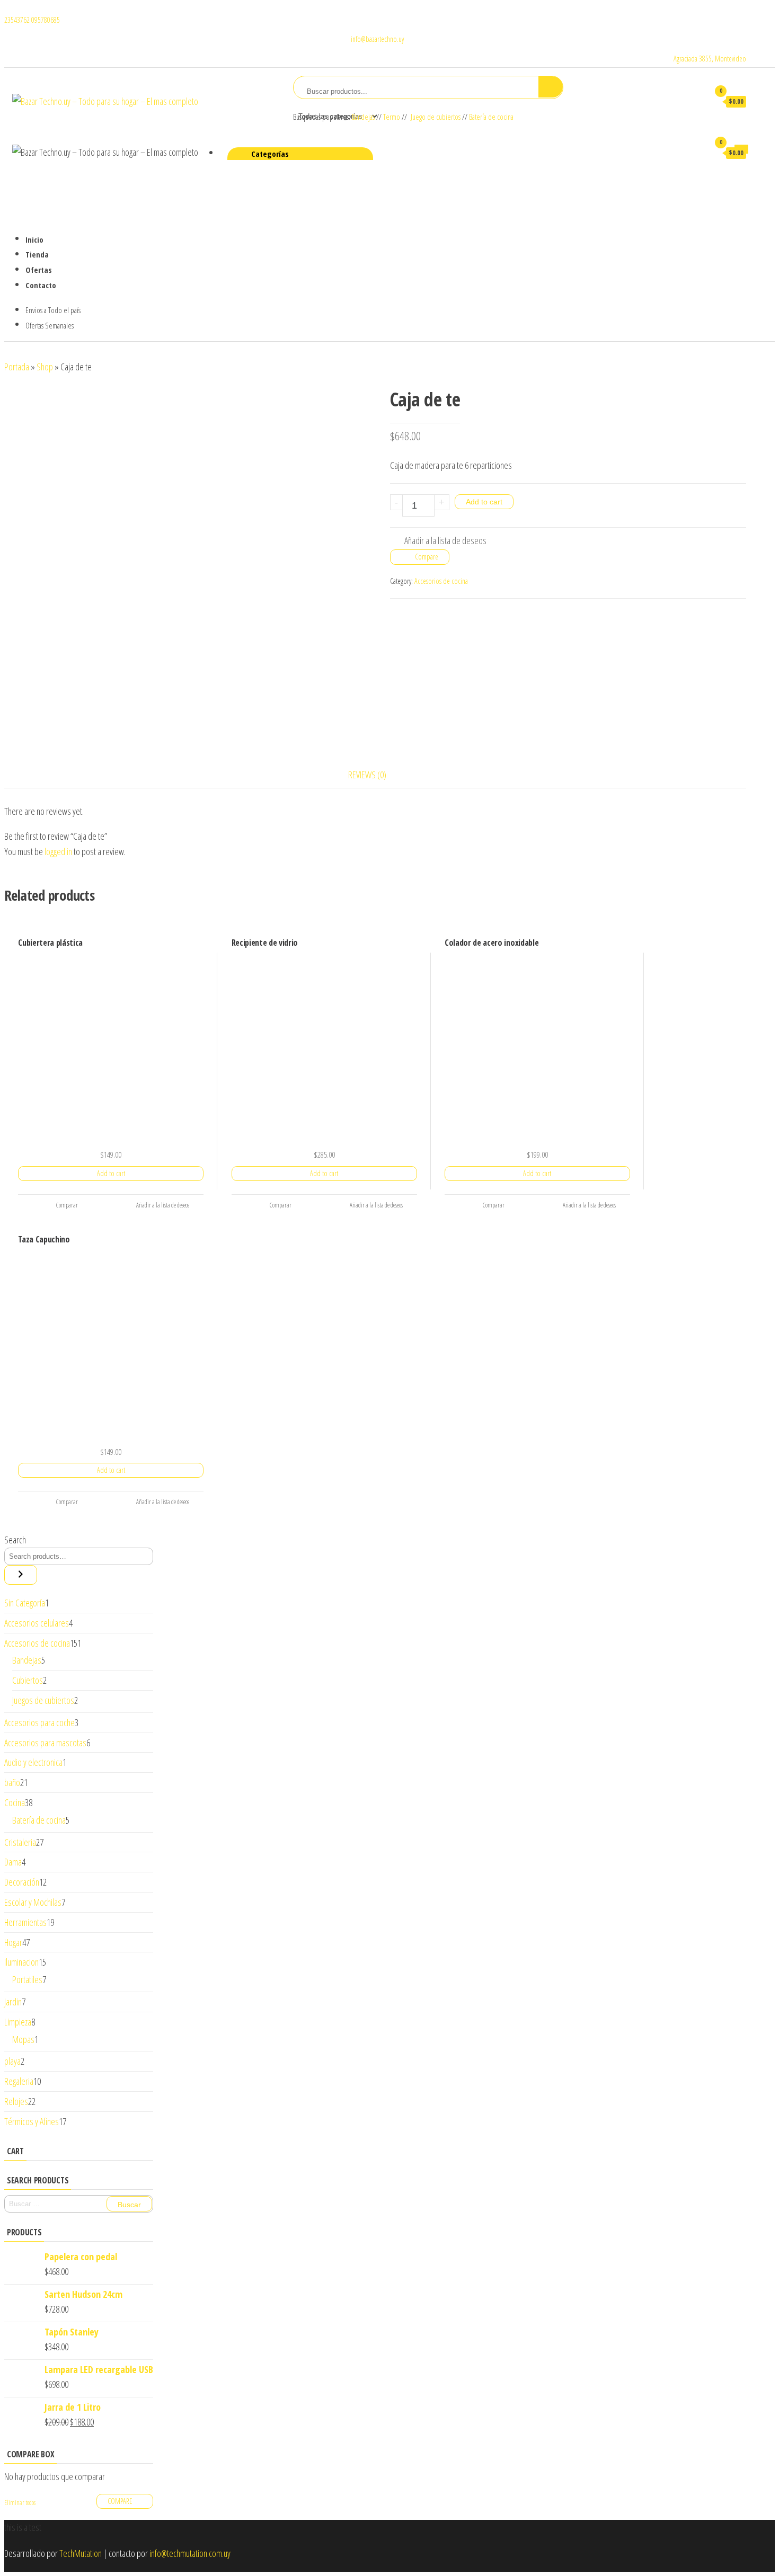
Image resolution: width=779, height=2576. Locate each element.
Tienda (37, 254)
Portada (17, 367)
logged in (58, 851)
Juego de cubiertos (436, 117)
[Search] (21, 1575)
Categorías (270, 154)
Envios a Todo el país (53, 310)
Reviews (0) (367, 775)
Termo (392, 117)
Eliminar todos (20, 2503)
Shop (45, 367)
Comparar (67, 1205)
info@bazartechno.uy (377, 39)
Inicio (34, 239)
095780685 (46, 20)
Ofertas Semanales (50, 325)
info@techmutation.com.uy (190, 2553)
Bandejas (364, 117)
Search (15, 1540)
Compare (427, 557)
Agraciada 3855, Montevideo (710, 59)
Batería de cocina (491, 117)
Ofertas (39, 269)
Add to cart (484, 502)
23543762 (18, 20)
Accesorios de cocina (441, 581)
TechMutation (81, 2553)
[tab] (375, 775)
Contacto (41, 285)
